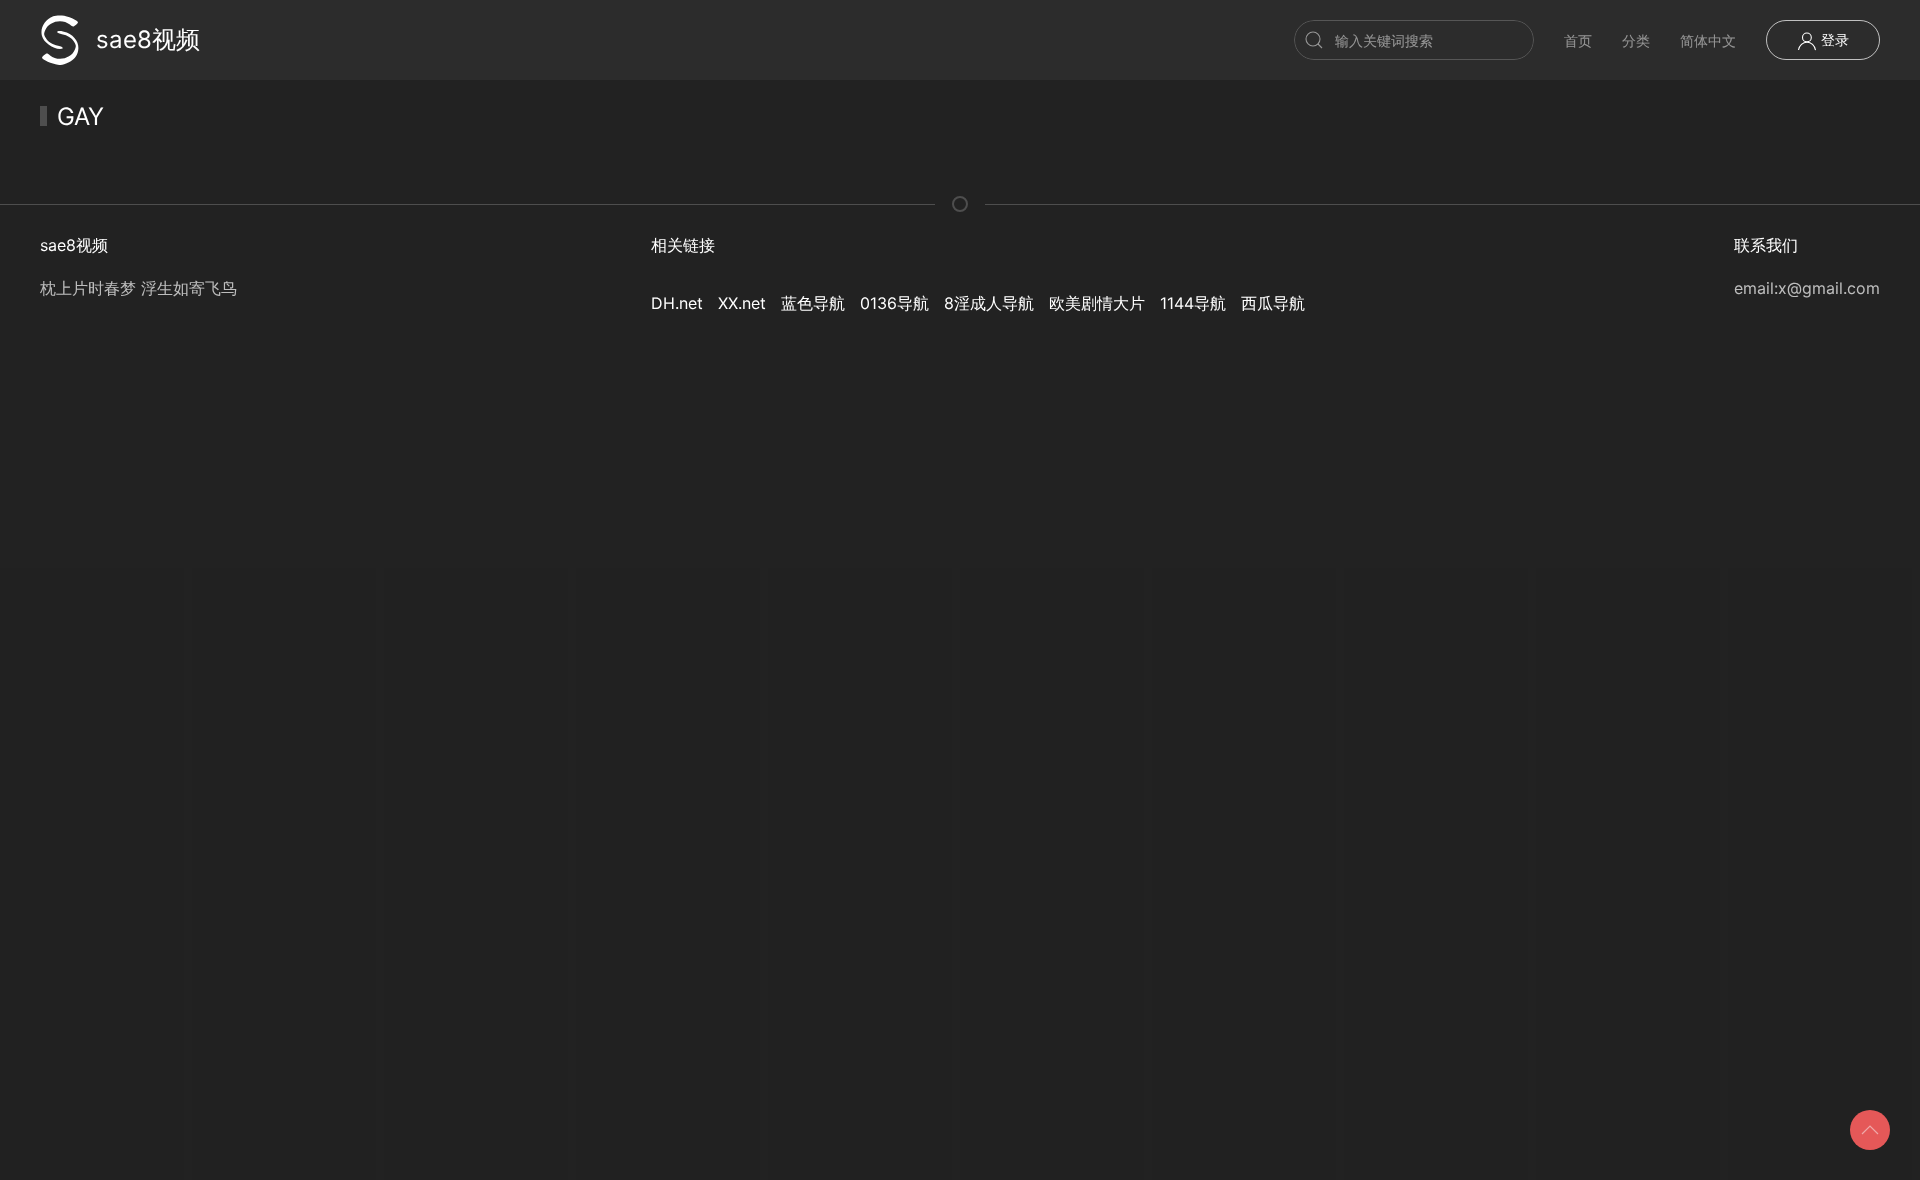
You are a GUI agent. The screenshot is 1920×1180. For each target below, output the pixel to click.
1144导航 (1193, 303)
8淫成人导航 (989, 303)
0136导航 (894, 303)
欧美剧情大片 (1097, 303)
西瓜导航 (1273, 303)
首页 (1578, 40)
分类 (1636, 40)
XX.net (742, 303)
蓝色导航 (813, 303)
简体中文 (1708, 40)
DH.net (677, 303)
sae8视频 (148, 39)
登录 (1833, 39)
